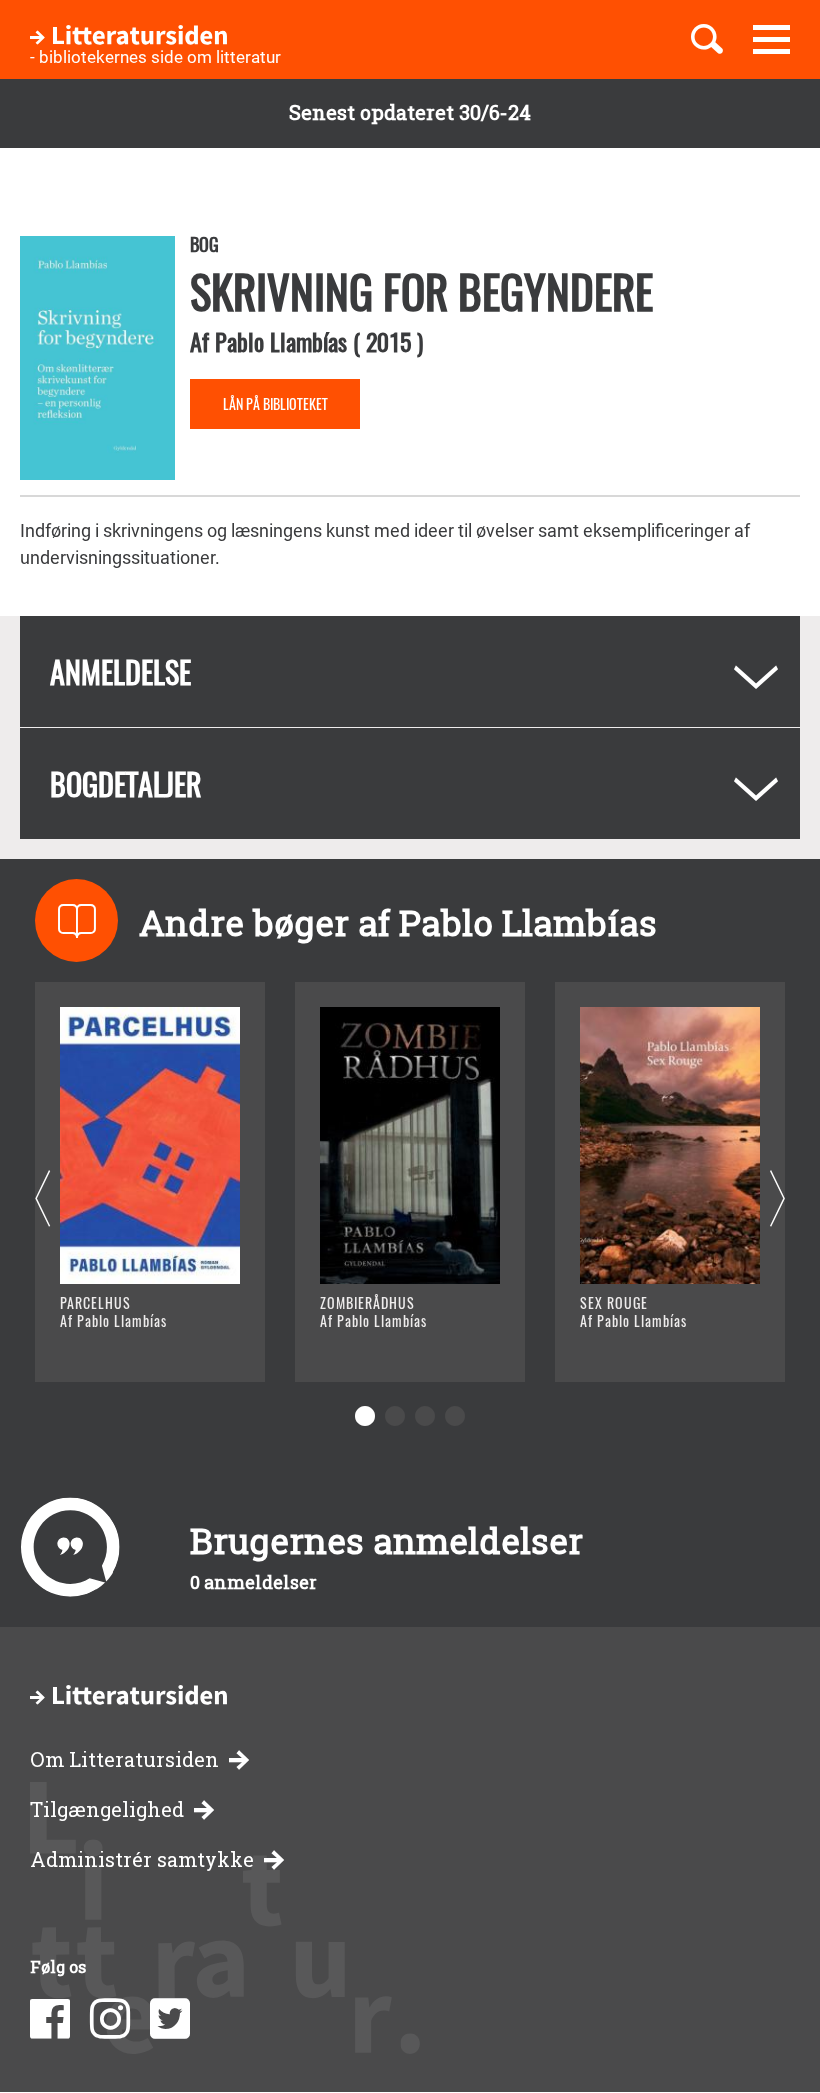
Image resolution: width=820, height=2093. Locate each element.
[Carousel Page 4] (455, 1416)
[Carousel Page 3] (425, 1416)
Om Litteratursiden (124, 1759)
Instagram (110, 2019)
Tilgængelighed (107, 1809)
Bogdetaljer (126, 783)
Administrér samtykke (142, 1859)
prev (42, 1199)
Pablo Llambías (281, 341)
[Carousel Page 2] (395, 1416)
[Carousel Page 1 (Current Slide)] (365, 1416)
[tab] (410, 671)
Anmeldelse (120, 671)
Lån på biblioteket (275, 403)
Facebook (50, 2019)
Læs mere (125, 1341)
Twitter (170, 2019)
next (777, 1199)
